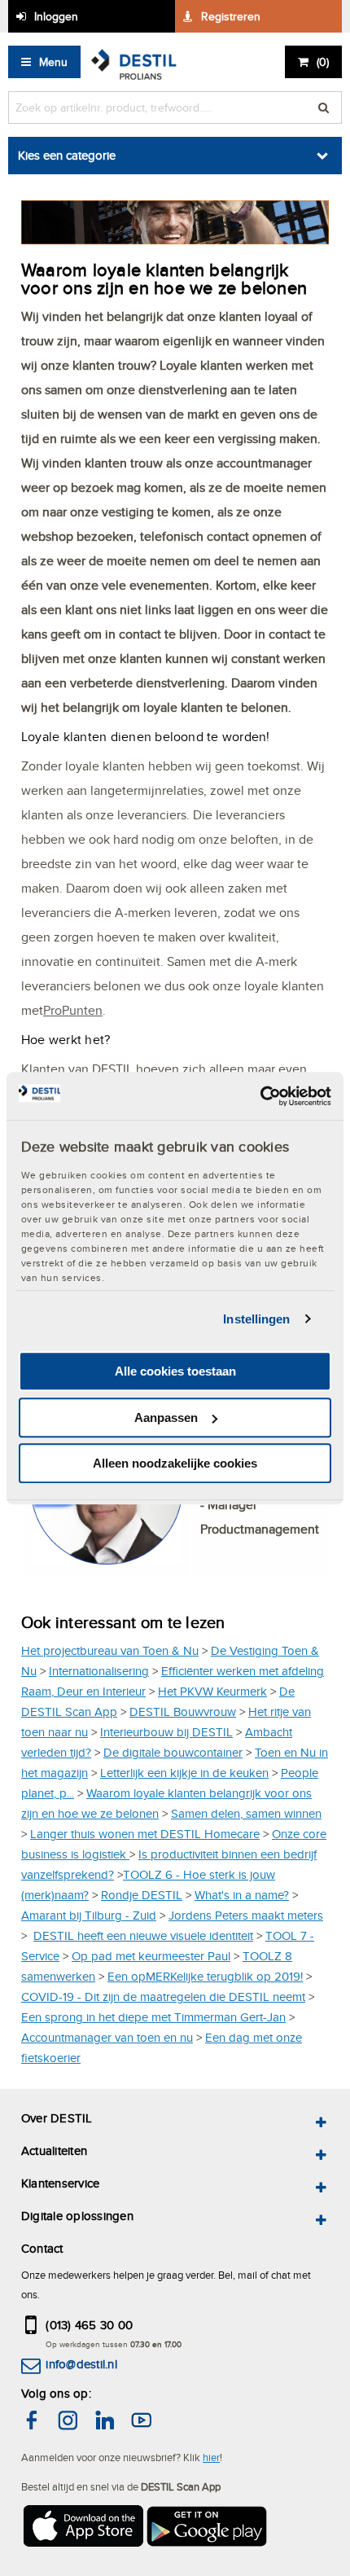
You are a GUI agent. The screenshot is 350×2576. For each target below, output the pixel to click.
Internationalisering (99, 1671)
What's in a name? (242, 1895)
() (323, 62)
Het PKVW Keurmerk (212, 1691)
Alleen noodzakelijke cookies (175, 1463)
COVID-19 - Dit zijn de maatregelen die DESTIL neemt (163, 1997)
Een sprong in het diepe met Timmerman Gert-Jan (153, 2017)
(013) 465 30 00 (89, 2325)
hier (211, 2457)
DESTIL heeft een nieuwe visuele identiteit (143, 1935)
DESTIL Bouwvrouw (183, 1711)
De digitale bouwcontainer (173, 1752)
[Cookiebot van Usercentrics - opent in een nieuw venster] (260, 1096)
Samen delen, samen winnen (246, 1813)
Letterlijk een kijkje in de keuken (184, 1773)
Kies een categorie (67, 155)
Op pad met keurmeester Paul (151, 1956)
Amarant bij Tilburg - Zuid (89, 1915)
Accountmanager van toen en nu (107, 2037)
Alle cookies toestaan (175, 1371)
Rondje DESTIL (142, 1895)
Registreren (231, 16)
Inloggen (56, 16)
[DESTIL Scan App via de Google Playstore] (208, 2529)
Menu (53, 62)
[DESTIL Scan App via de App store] (82, 2529)
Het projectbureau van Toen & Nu (110, 1650)
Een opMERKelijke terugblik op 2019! (205, 1976)
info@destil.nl (81, 2364)
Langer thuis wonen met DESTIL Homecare (145, 1834)
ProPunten (73, 1010)
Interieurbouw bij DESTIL (166, 1732)
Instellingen (256, 1319)
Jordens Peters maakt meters (246, 1915)
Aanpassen (166, 1417)
